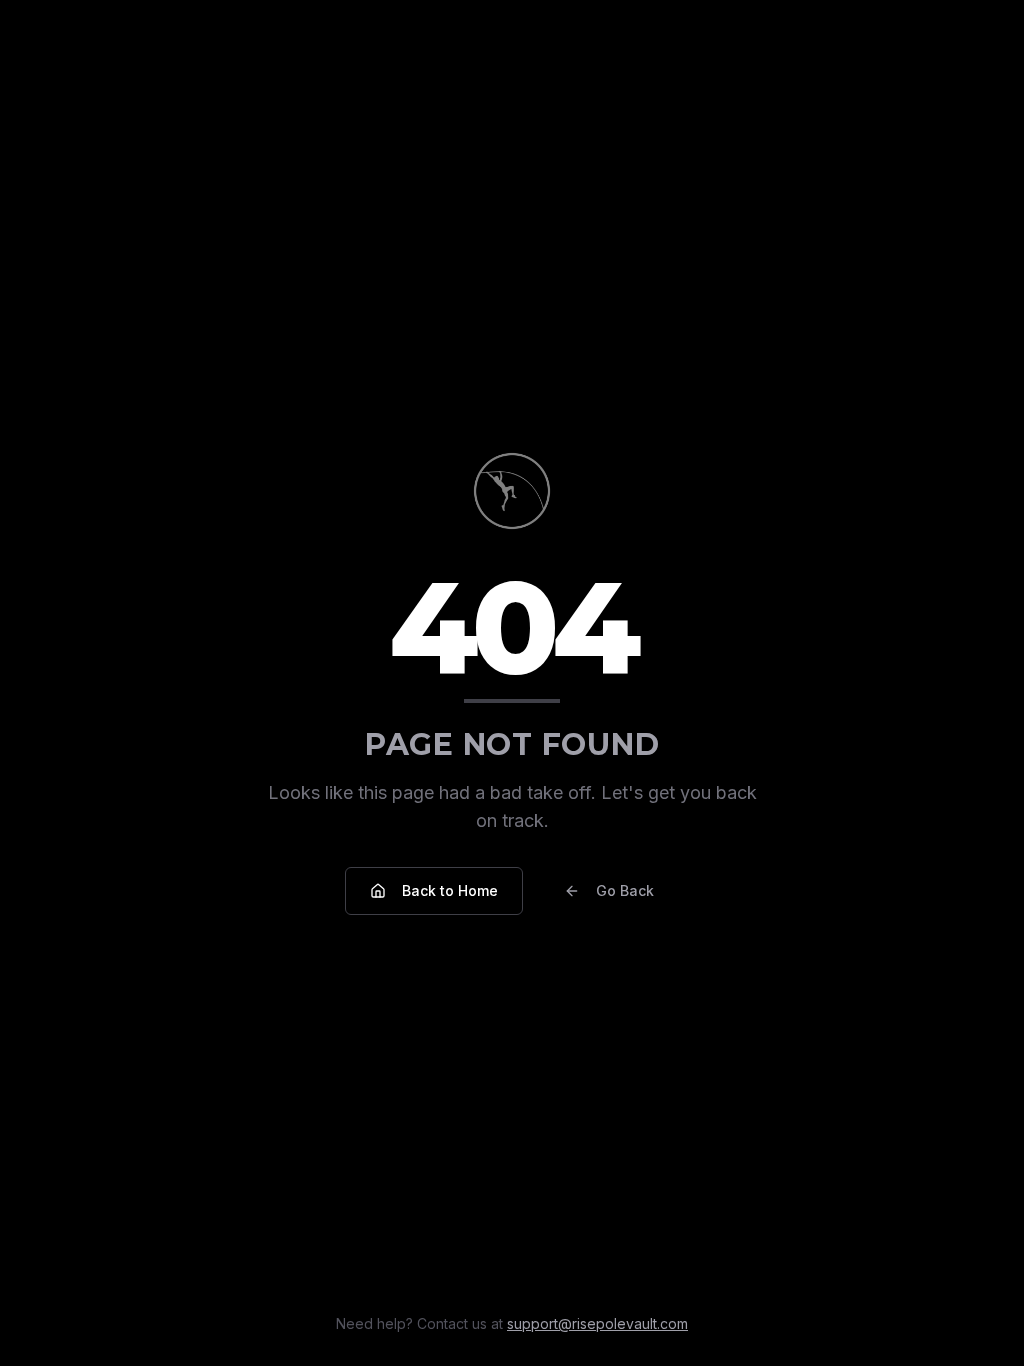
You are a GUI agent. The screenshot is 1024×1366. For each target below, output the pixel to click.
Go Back (625, 890)
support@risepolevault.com (597, 1323)
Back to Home (450, 890)
